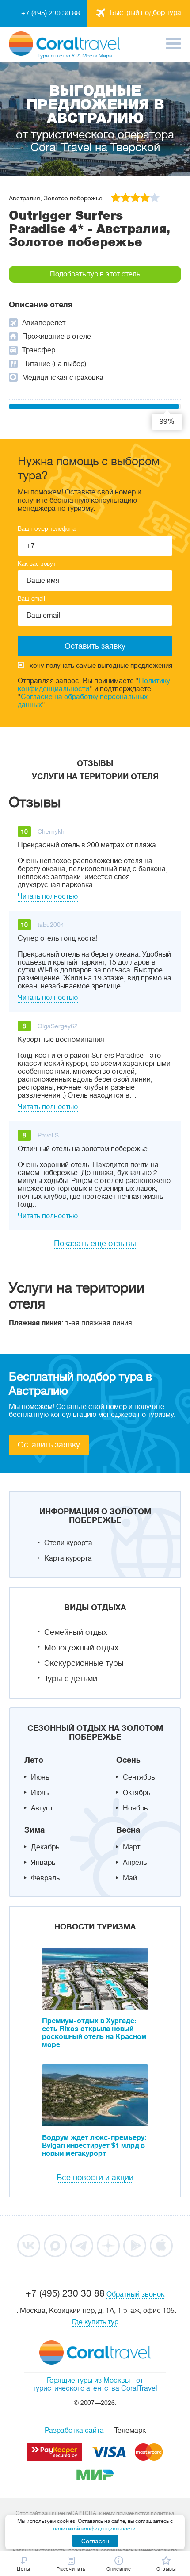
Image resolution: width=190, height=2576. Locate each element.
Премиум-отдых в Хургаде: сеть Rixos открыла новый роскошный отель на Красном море (94, 2033)
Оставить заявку (49, 1445)
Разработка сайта (74, 2431)
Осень (128, 1760)
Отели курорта (68, 1543)
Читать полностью (48, 896)
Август (42, 1808)
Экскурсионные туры (84, 1663)
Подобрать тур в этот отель (95, 274)
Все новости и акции (95, 2178)
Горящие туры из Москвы (88, 2381)
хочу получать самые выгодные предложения (101, 666)
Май (130, 1878)
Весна (128, 1830)
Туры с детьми (71, 1679)
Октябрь (137, 1793)
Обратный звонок (135, 2294)
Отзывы (95, 763)
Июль (40, 1793)
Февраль (45, 1878)
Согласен (95, 2541)
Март (131, 1847)
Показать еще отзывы (95, 1244)
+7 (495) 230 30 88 (51, 13)
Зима (34, 1830)
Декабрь (45, 1847)
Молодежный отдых (81, 1648)
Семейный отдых (76, 1632)
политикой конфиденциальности (94, 2529)
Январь (43, 1863)
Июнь (40, 1777)
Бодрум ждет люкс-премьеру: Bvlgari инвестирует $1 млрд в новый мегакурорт (94, 2146)
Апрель (135, 1863)
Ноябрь (135, 1808)
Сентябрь (139, 1777)
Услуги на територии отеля (95, 777)
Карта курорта (68, 1558)
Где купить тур (95, 2322)
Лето (34, 1760)
